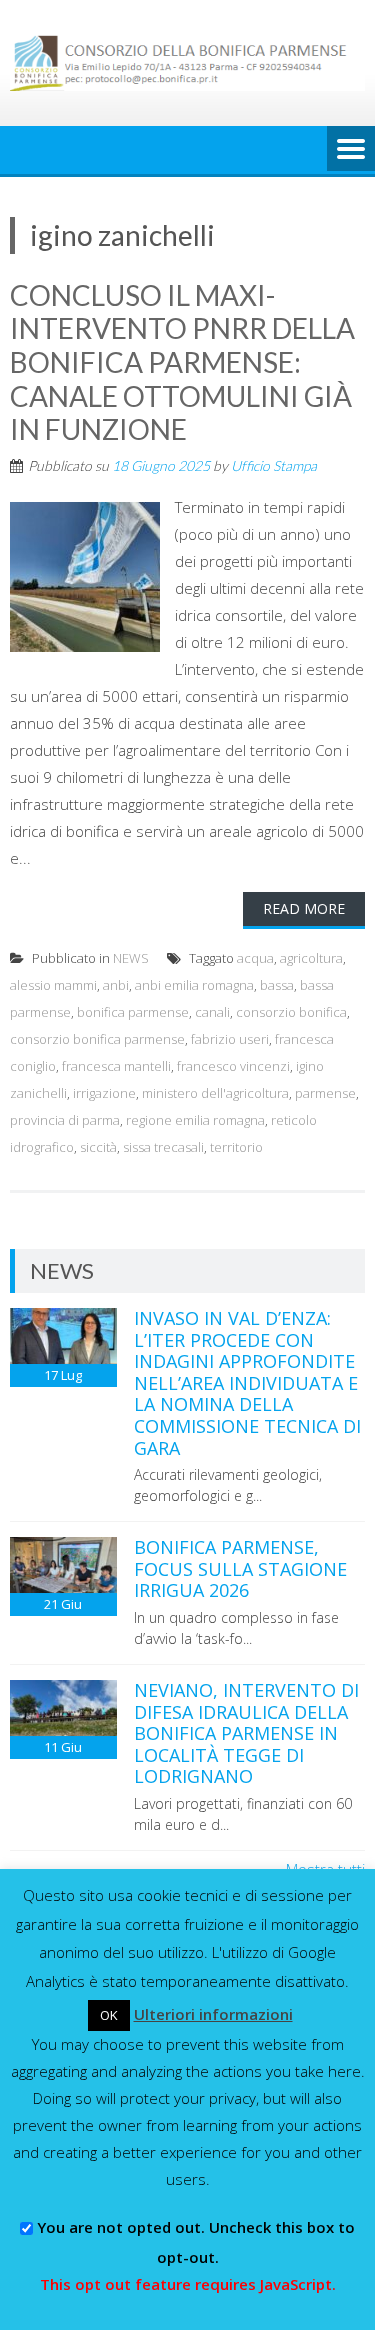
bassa (277, 985)
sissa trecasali (163, 1147)
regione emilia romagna (195, 1120)
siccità (98, 1147)
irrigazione (104, 1093)
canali (212, 1012)
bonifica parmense (133, 1012)
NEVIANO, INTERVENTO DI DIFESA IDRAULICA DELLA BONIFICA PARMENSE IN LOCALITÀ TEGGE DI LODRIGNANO (246, 1733)
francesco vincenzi (233, 1066)
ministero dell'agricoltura (215, 1093)
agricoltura (311, 958)
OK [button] (109, 2015)
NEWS (131, 958)
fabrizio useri (230, 1039)
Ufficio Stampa (274, 465)
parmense (325, 1093)
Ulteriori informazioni (213, 2014)
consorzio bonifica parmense (97, 1039)
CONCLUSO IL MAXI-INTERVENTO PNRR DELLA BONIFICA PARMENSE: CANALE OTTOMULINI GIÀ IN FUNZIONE (182, 362)
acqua (255, 958)
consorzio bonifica (291, 1012)
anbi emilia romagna (194, 985)
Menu (351, 150)
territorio (236, 1147)
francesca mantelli (116, 1066)
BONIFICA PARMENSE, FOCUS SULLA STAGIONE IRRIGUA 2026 (240, 1568)
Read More (304, 908)
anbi (116, 985)
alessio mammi (53, 985)
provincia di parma (65, 1120)
